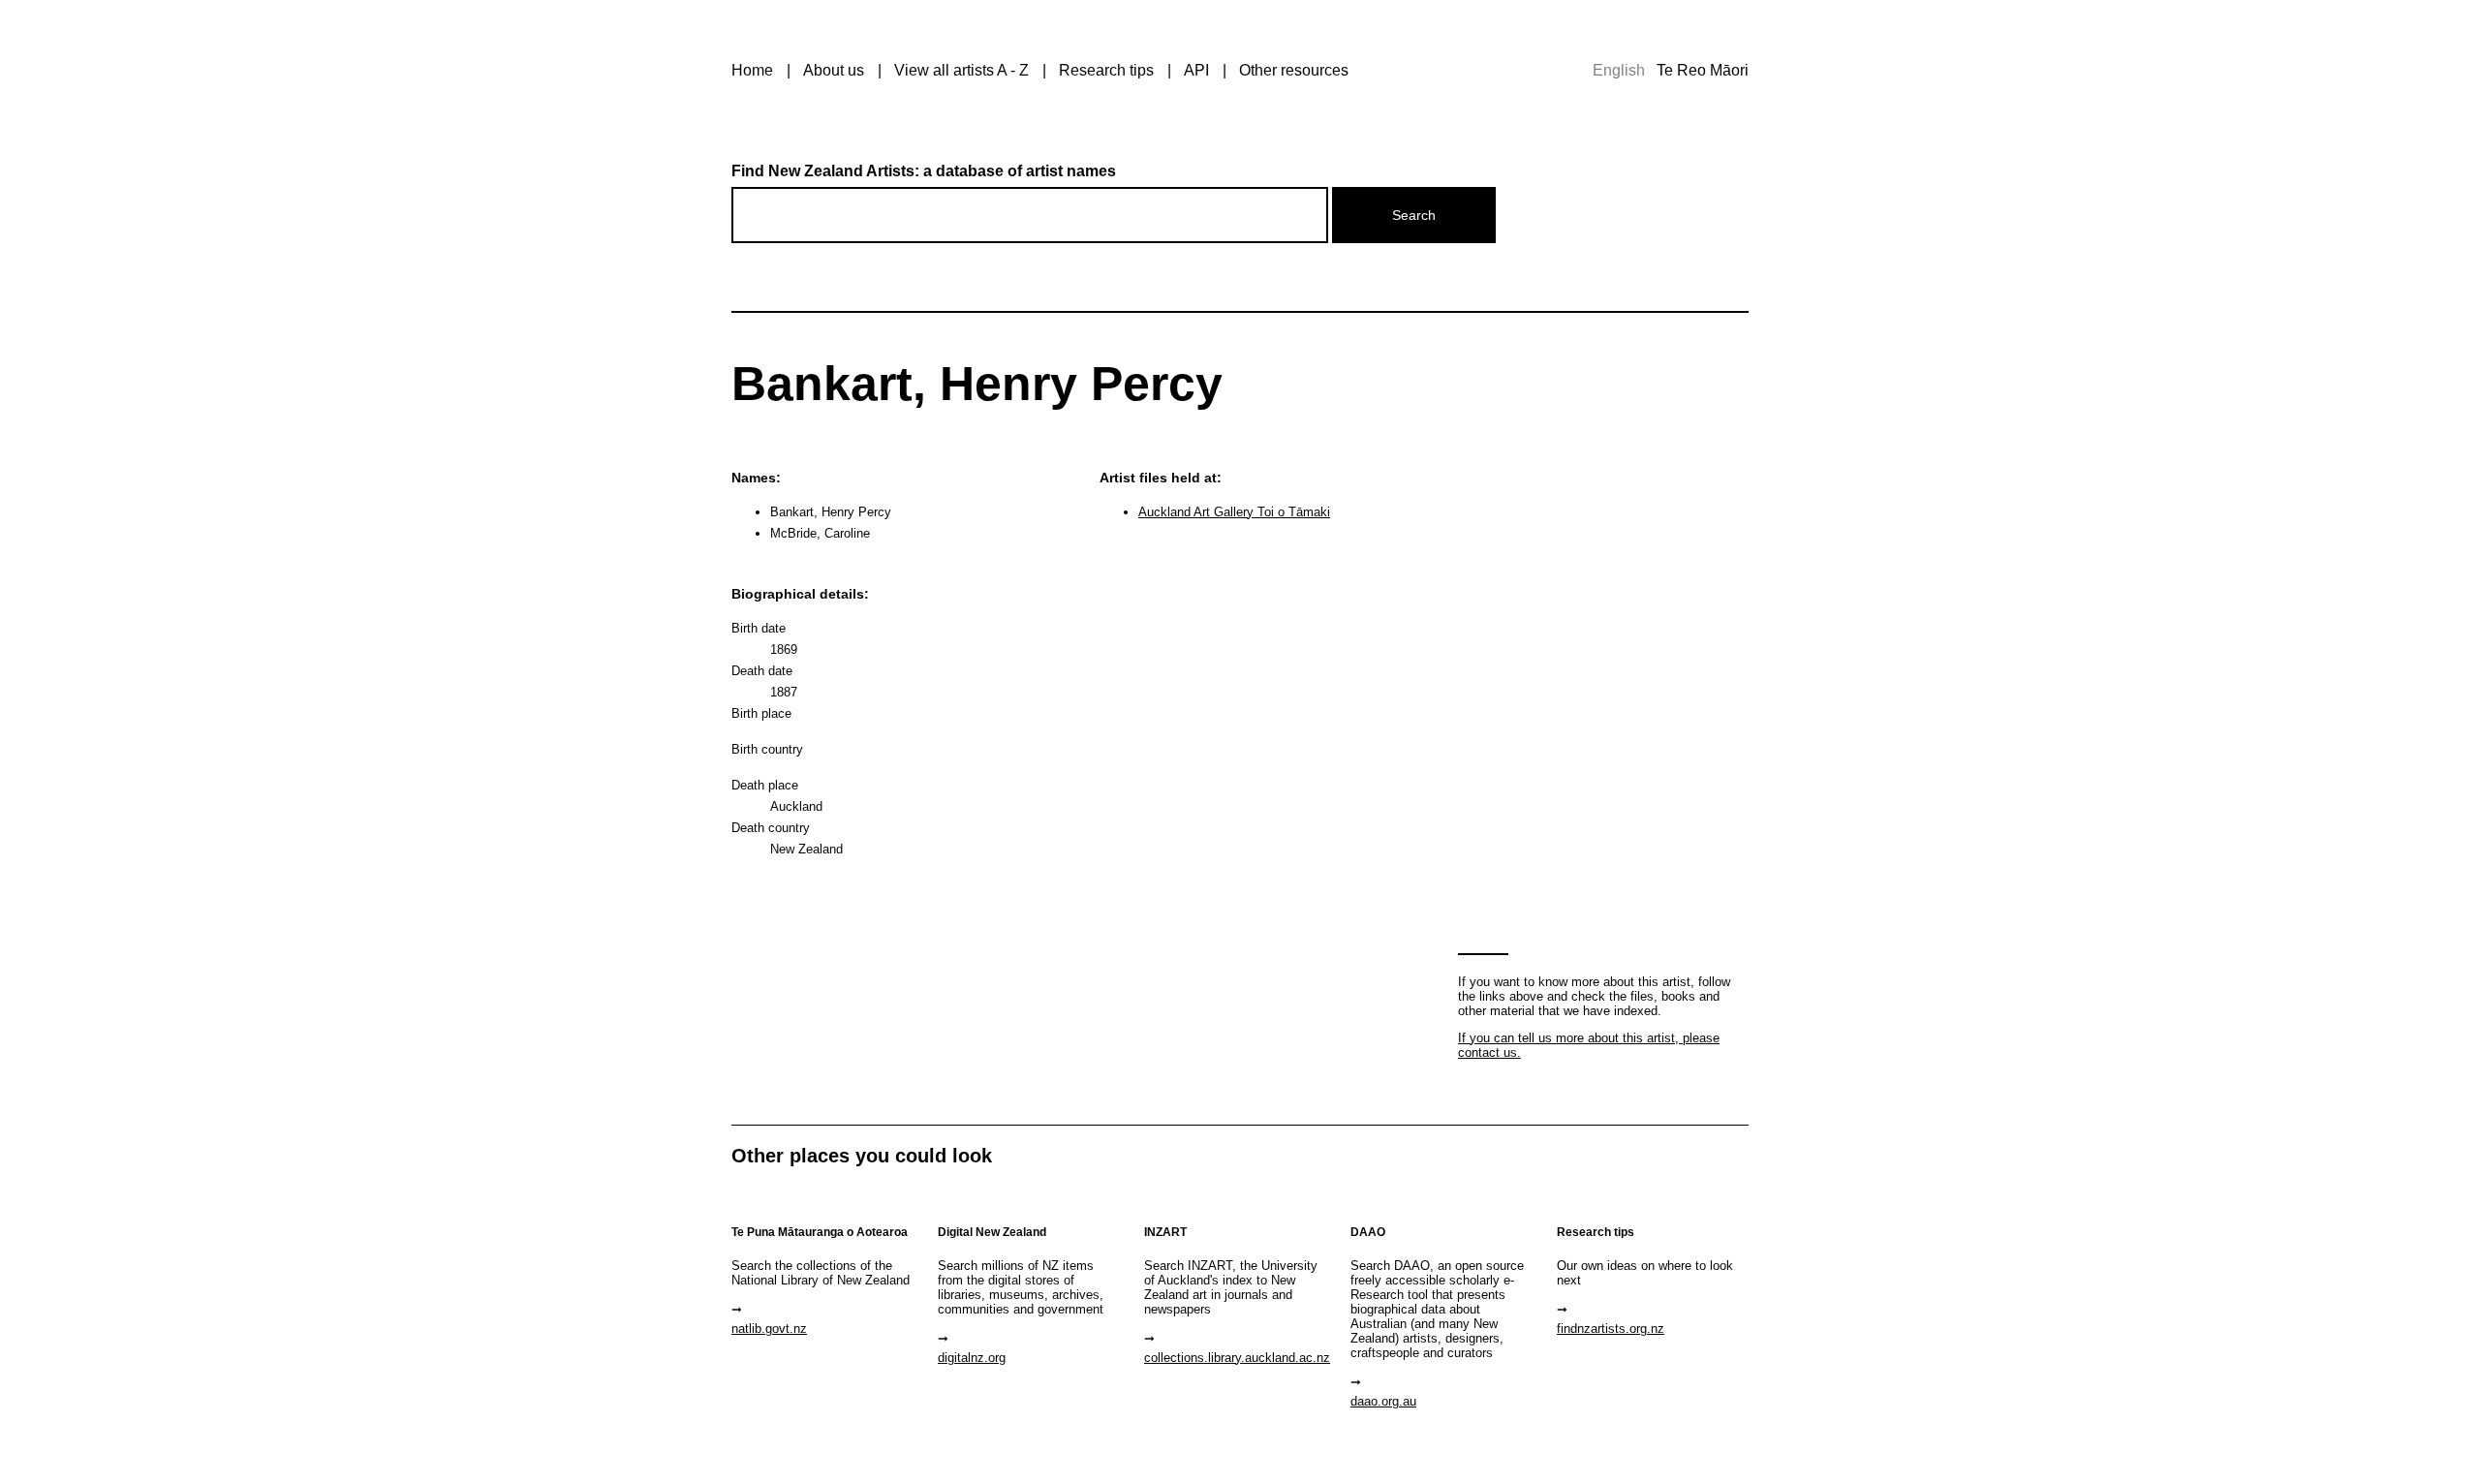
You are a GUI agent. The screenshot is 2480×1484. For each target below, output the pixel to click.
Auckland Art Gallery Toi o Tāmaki (1234, 512)
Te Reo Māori (1703, 70)
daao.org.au (1383, 1401)
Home (752, 70)
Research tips (1106, 70)
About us (834, 70)
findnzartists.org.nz (1611, 1329)
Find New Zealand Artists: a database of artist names (924, 171)
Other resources (1294, 70)
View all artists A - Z (961, 70)
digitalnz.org (972, 1358)
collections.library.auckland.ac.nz (1237, 1358)
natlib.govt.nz (769, 1329)
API (1196, 70)
